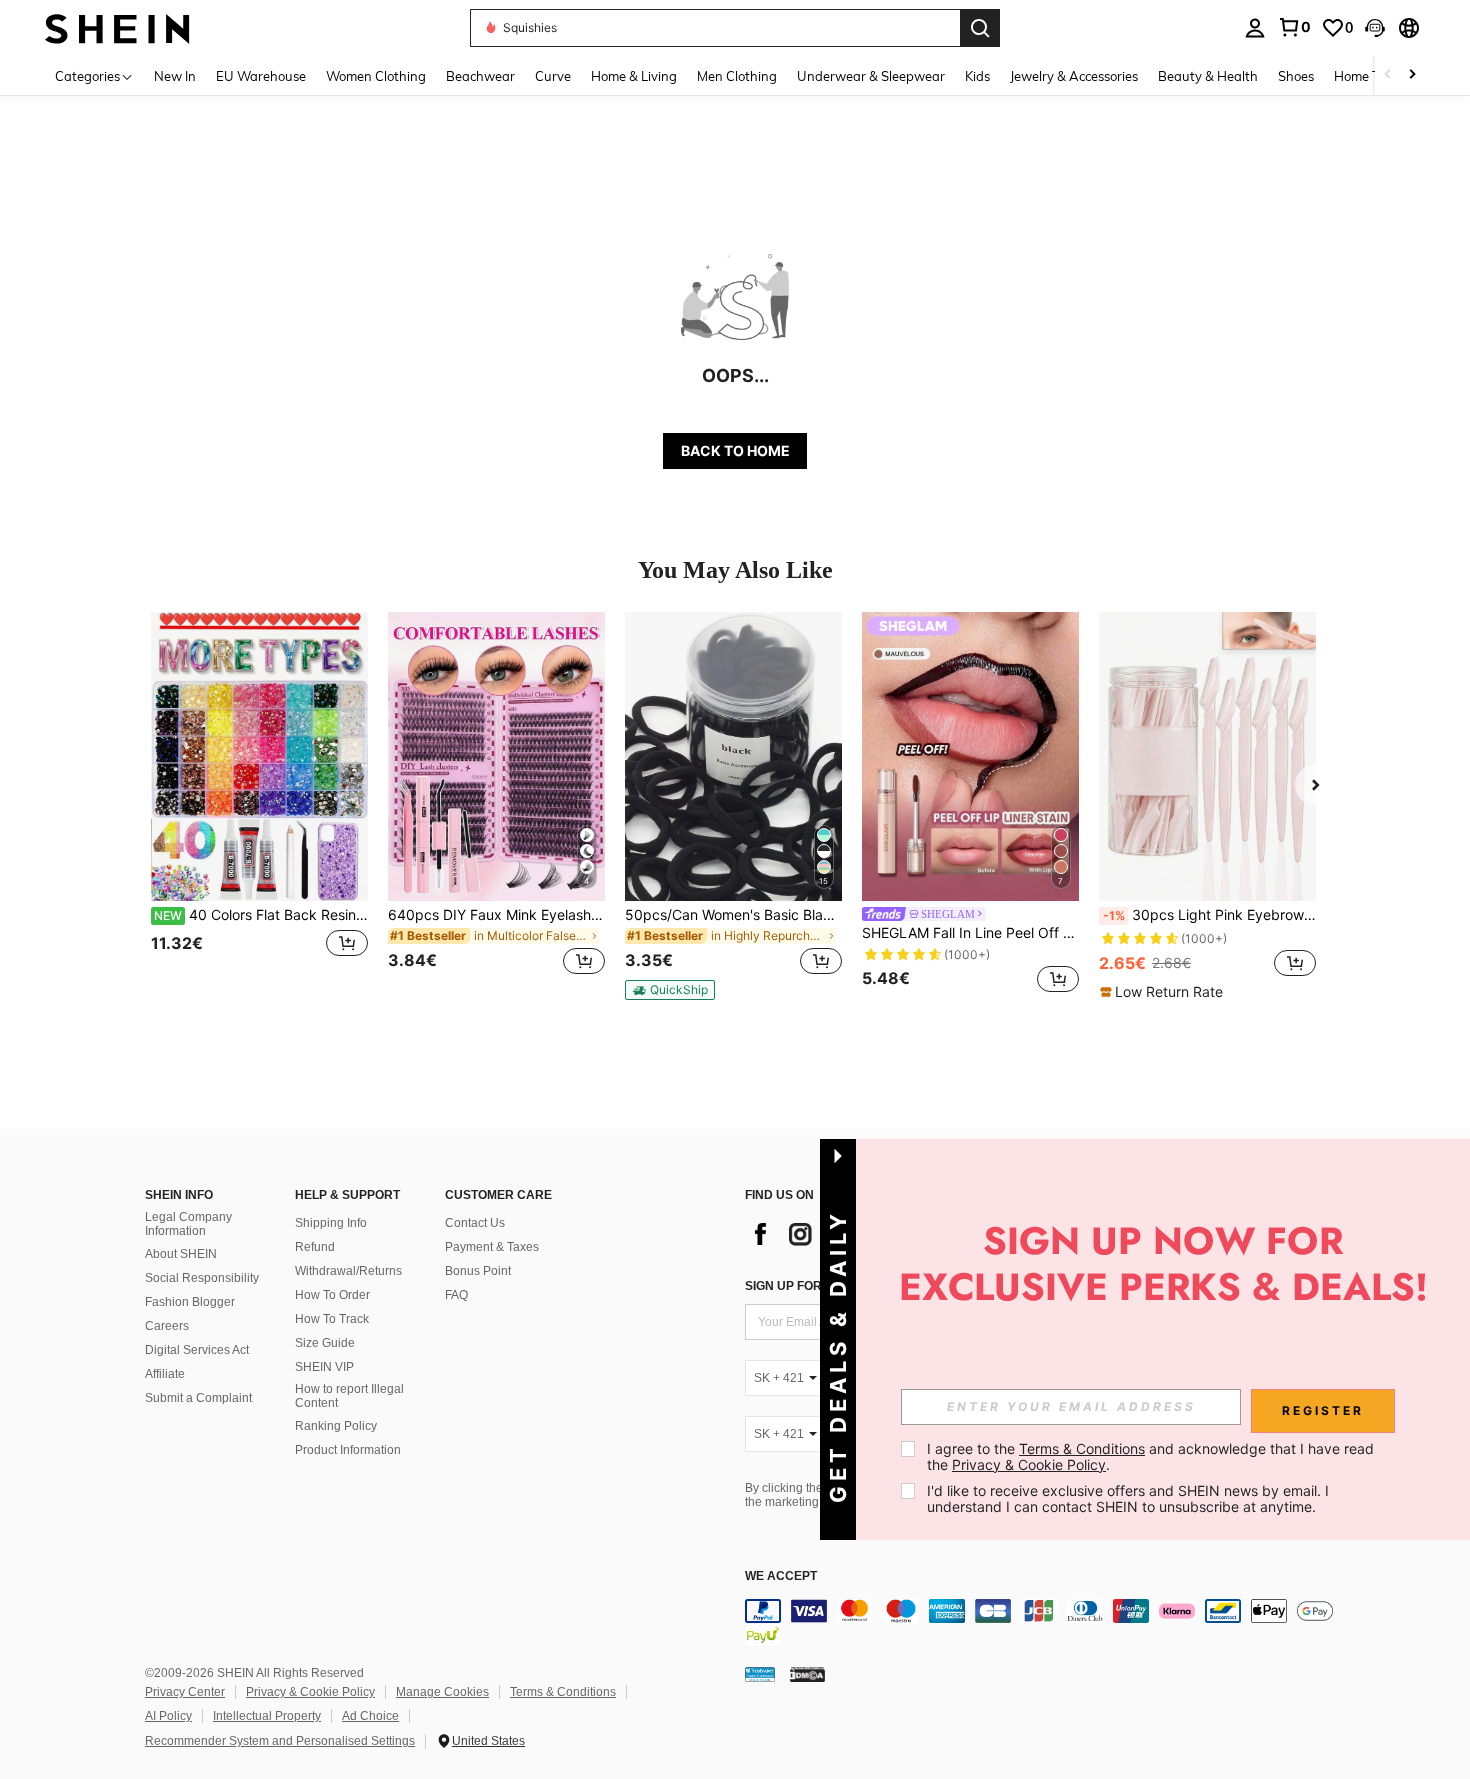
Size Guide (325, 1343)
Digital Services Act (197, 1350)
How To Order (332, 1295)
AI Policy (168, 1716)
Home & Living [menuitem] (634, 76)
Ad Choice (370, 1716)
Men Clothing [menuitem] (737, 76)
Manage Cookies (442, 1692)
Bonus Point (478, 1271)
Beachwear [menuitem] (480, 76)
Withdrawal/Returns (348, 1271)
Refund (315, 1247)
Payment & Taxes (492, 1247)
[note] (670, 990)
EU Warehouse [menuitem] (261, 76)
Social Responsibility (202, 1278)
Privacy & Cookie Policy (310, 1692)
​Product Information (348, 1450)
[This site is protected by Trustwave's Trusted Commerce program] (760, 1673)
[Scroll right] (1412, 75)
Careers (167, 1326)
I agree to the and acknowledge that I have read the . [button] (1152, 1456)
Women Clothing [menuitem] (376, 76)
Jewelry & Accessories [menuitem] (1074, 76)
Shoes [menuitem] (1296, 76)
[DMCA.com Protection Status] (807, 1673)
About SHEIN (181, 1254)
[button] (1375, 28)
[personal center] (1255, 28)
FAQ (456, 1295)
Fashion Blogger (190, 1302)
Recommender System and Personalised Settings (280, 1741)
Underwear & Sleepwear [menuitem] (871, 76)
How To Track (332, 1319)
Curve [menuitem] (553, 76)
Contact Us (475, 1223)
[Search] (980, 28)
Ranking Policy (336, 1426)
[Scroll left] (1388, 75)
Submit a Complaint (198, 1398)
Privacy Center (185, 1692)
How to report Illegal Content (349, 1396)
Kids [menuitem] (977, 76)
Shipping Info (331, 1223)
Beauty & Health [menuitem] (1208, 76)
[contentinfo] (1045, 1623)
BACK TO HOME (735, 450)
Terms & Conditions (563, 1692)
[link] (1294, 27)
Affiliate (165, 1374)
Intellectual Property (267, 1716)
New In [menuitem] (175, 76)
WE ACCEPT (781, 1576)
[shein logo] (117, 27)
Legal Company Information (188, 1224)
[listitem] (259, 805)
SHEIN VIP (324, 1367)
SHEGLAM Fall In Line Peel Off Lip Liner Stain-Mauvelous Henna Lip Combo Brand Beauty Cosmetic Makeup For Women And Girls (970, 933)
